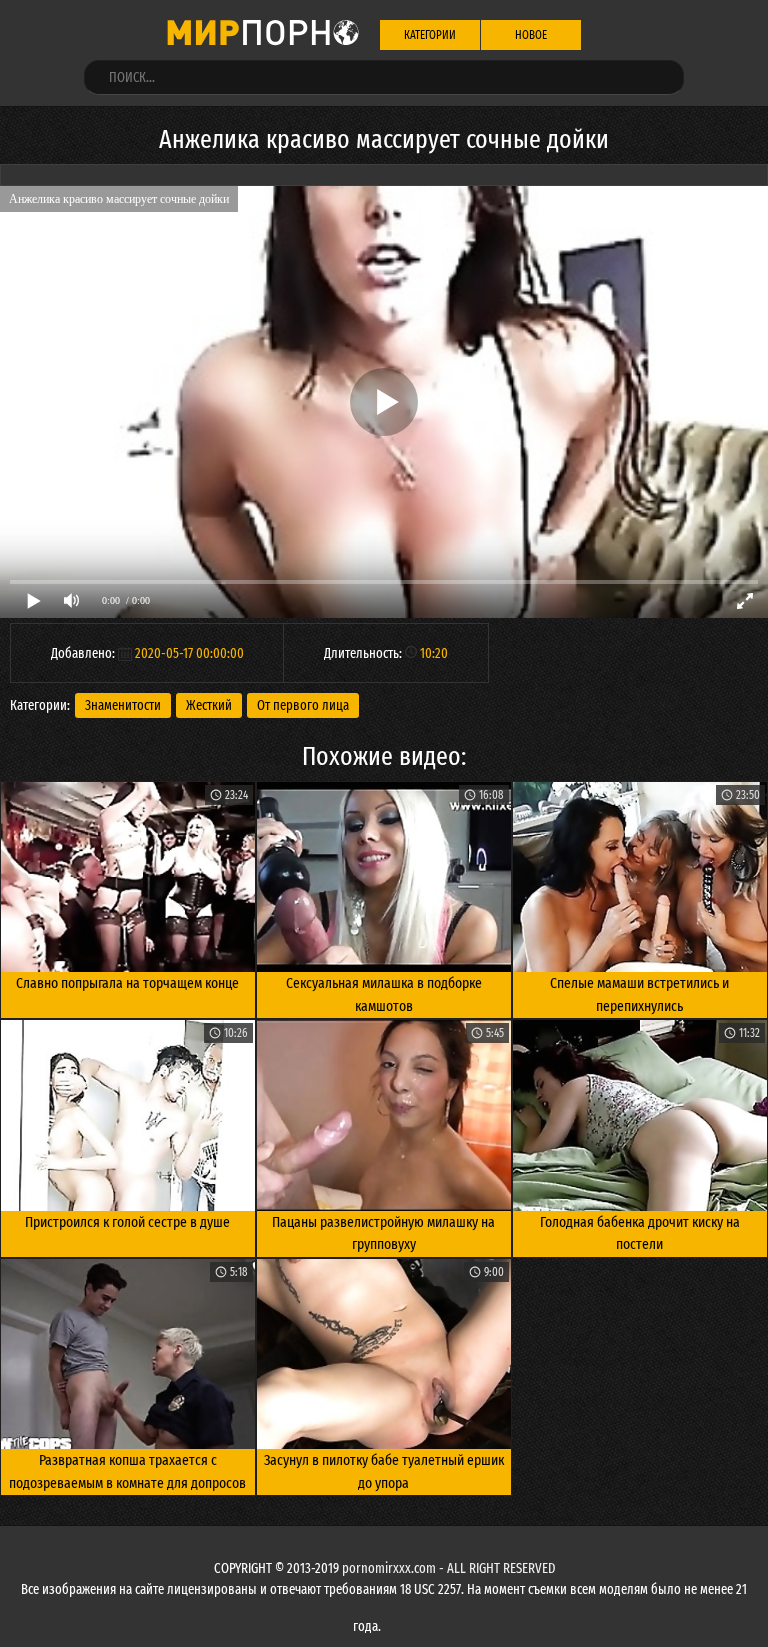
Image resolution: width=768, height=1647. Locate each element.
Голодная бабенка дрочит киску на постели (640, 1233)
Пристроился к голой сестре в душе (127, 1222)
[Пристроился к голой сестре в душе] (128, 1115)
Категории (430, 35)
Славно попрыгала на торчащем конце (127, 983)
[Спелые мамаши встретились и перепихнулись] (640, 877)
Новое (531, 35)
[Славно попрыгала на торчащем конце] (128, 877)
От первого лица (303, 705)
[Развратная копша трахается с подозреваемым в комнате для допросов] (128, 1354)
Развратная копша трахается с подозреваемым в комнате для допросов (127, 1471)
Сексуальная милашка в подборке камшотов (384, 994)
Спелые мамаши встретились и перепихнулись (639, 994)
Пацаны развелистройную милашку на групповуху (383, 1233)
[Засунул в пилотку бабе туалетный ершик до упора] (384, 1354)
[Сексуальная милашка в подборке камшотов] (384, 877)
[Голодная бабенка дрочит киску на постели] (640, 1115)
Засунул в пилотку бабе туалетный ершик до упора (384, 1471)
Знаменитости (123, 705)
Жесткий (209, 705)
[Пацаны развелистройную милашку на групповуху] (384, 1115)
